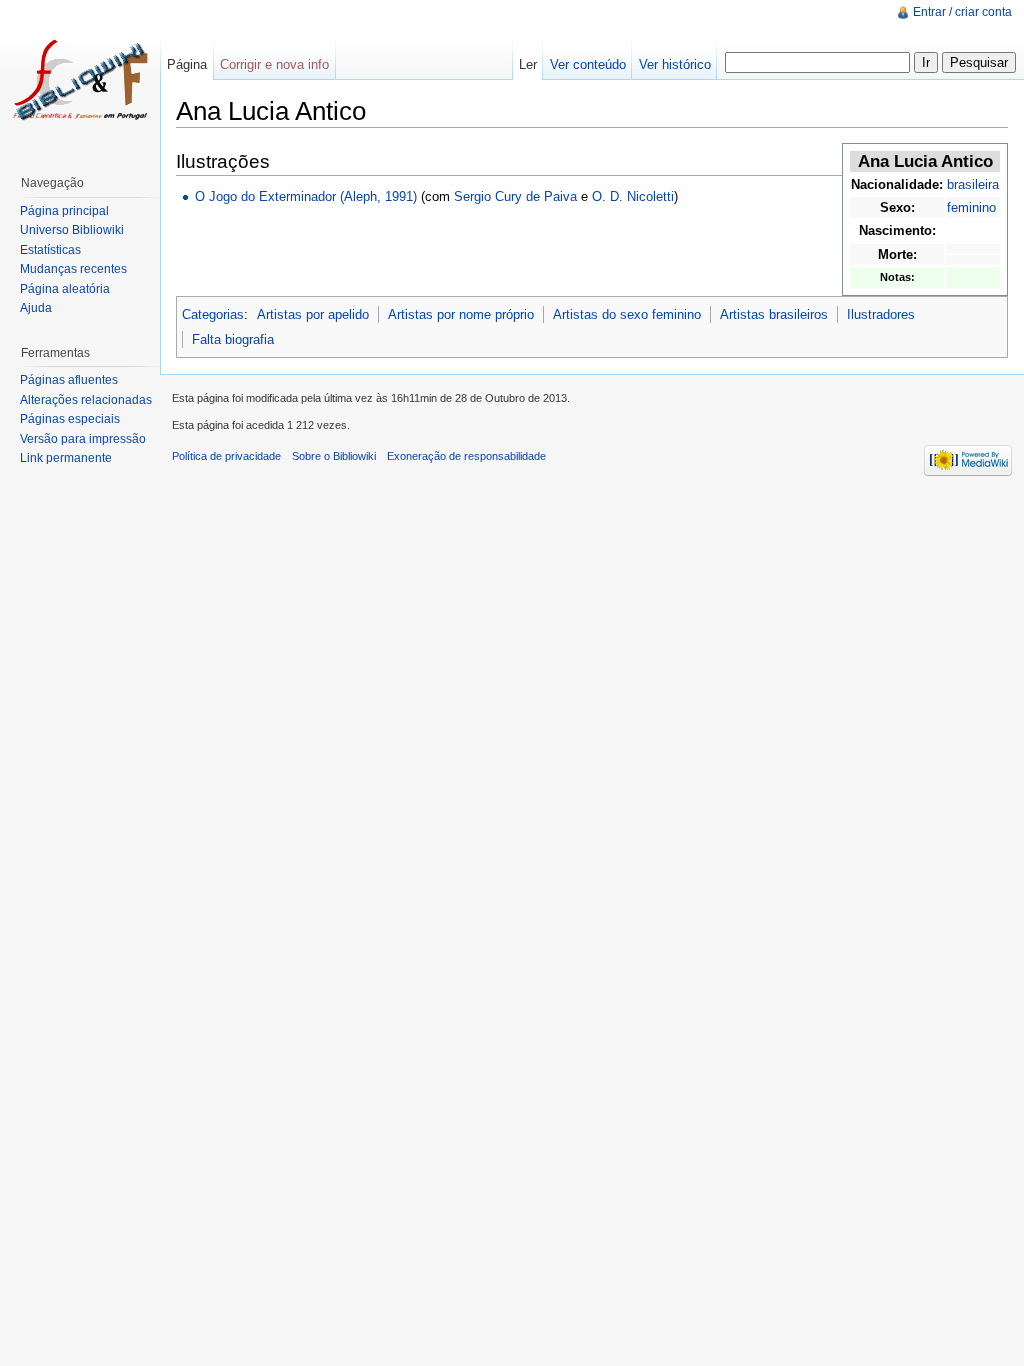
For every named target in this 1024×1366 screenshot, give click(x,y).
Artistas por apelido (313, 314)
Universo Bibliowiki (72, 230)
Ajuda (36, 308)
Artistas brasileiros (774, 314)
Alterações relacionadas (86, 400)
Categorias (213, 314)
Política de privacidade (226, 456)
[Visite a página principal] (80, 80)
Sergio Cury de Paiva (515, 196)
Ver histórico (675, 64)
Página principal (64, 211)
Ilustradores (881, 314)
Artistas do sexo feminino (627, 314)
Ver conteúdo (588, 64)
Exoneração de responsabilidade (466, 456)
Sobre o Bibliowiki (334, 456)
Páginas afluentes (69, 380)
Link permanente (66, 458)
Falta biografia (233, 339)
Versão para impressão (83, 439)
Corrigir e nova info (274, 64)
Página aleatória (65, 289)
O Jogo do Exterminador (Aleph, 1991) (306, 196)
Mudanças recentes (73, 269)
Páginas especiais (70, 419)
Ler (528, 64)
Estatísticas (50, 250)
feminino (971, 207)
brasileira (973, 184)
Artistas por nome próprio (461, 314)
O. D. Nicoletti (633, 196)
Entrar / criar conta (962, 12)
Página (187, 64)
